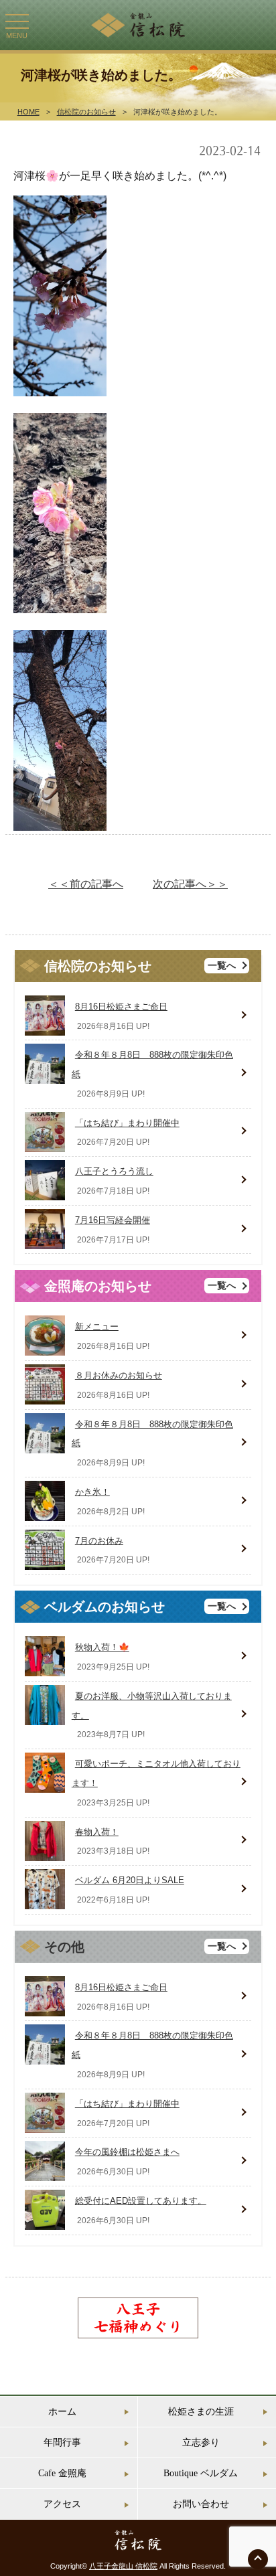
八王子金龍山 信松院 (123, 2566)
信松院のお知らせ (86, 112)
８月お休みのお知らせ (119, 1375)
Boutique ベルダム (201, 2473)
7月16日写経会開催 (113, 1220)
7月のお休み (99, 1541)
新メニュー (97, 1326)
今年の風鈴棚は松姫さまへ (127, 2152)
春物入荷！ (97, 1832)
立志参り (201, 2442)
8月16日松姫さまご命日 (121, 1007)
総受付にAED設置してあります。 (141, 2201)
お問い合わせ (201, 2504)
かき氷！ (92, 1492)
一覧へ (222, 966)
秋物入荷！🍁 (102, 1647)
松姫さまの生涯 (201, 2412)
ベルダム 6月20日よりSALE (130, 1880)
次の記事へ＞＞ (190, 884)
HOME (28, 112)
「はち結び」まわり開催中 (127, 1123)
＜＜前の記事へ (86, 884)
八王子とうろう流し (114, 1171)
